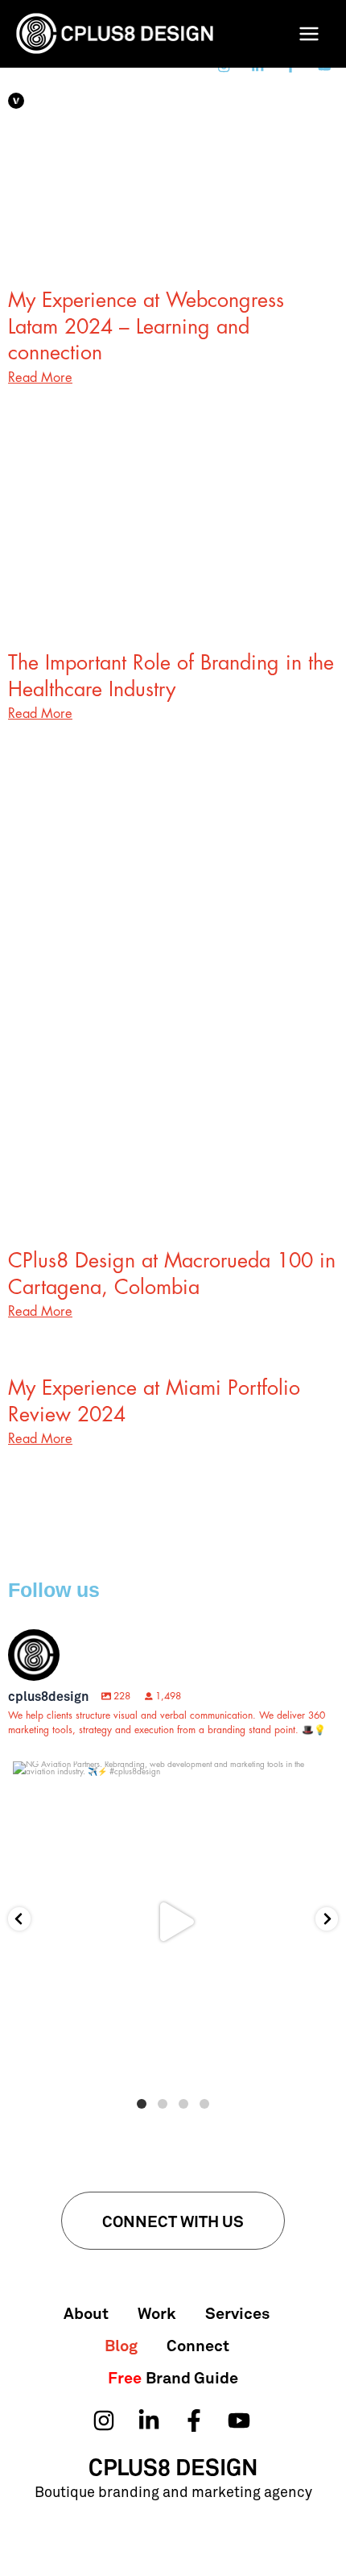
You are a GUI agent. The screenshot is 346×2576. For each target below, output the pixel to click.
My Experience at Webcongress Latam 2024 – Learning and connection (146, 326)
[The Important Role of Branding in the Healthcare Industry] (173, 560)
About (86, 2313)
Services (237, 2313)
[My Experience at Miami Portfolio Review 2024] (173, 1286)
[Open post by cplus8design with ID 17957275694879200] (173, 1922)
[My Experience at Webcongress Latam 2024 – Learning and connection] (173, 198)
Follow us (54, 1590)
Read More (40, 377)
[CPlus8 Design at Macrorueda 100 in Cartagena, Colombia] (173, 1041)
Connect (198, 2345)
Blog (121, 2345)
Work (157, 2313)
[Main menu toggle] (309, 34)
